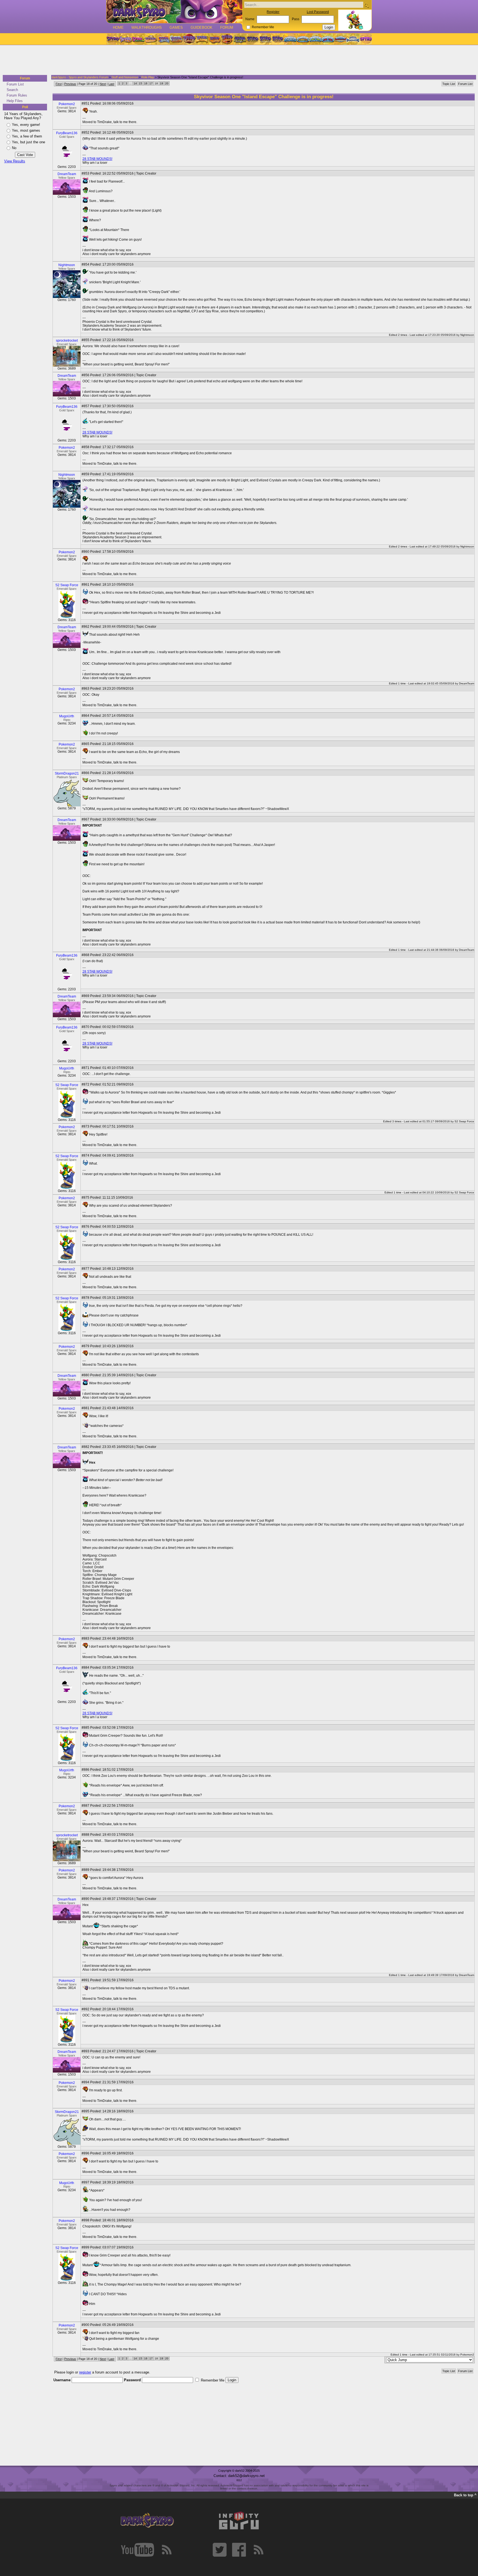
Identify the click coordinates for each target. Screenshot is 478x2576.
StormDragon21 (67, 773)
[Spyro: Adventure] (202, 39)
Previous (70, 84)
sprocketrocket (67, 341)
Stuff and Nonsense (125, 77)
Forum (227, 28)
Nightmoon (67, 265)
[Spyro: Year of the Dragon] (151, 39)
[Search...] (366, 5)
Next (103, 84)
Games (176, 28)
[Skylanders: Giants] (303, 39)
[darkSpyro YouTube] (137, 2550)
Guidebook (202, 28)
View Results (15, 161)
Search (12, 90)
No (14, 148)
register (85, 2372)
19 (162, 83)
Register (273, 12)
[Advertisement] (237, 60)
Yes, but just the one (28, 142)
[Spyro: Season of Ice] (163, 39)
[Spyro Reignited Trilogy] (113, 39)
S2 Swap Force (67, 585)
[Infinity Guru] (239, 2521)
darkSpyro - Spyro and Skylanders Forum (80, 77)
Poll (25, 107)
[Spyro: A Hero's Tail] (227, 39)
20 (167, 83)
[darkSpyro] (147, 2521)
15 (141, 83)
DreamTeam (67, 174)
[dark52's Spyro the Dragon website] (174, 11)
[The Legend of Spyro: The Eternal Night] (265, 39)
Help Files (15, 101)
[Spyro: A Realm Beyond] (365, 39)
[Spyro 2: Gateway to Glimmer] (138, 39)
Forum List (15, 84)
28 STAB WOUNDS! (97, 159)
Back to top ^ (465, 2495)
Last (111, 84)
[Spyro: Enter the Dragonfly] (189, 39)
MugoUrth (67, 716)
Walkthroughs (147, 28)
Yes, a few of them (27, 136)
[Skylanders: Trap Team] (328, 39)
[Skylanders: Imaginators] (353, 39)
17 (151, 83)
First (59, 84)
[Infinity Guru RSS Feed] (258, 2550)
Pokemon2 (67, 104)
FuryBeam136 (67, 133)
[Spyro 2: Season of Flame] (176, 39)
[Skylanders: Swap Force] (315, 39)
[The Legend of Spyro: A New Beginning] (253, 39)
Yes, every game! (26, 125)
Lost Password (318, 12)
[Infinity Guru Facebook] (239, 2550)
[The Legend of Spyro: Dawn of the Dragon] (278, 39)
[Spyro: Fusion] (214, 39)
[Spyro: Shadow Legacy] (240, 39)
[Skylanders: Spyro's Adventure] (291, 39)
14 (135, 83)
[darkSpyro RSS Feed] (167, 2550)
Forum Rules (17, 95)
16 (146, 83)
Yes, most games (26, 130)
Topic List (449, 84)
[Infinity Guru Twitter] (220, 2550)
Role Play (148, 77)
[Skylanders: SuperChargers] (340, 39)
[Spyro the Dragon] (125, 39)
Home (118, 28)
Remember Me (263, 27)
